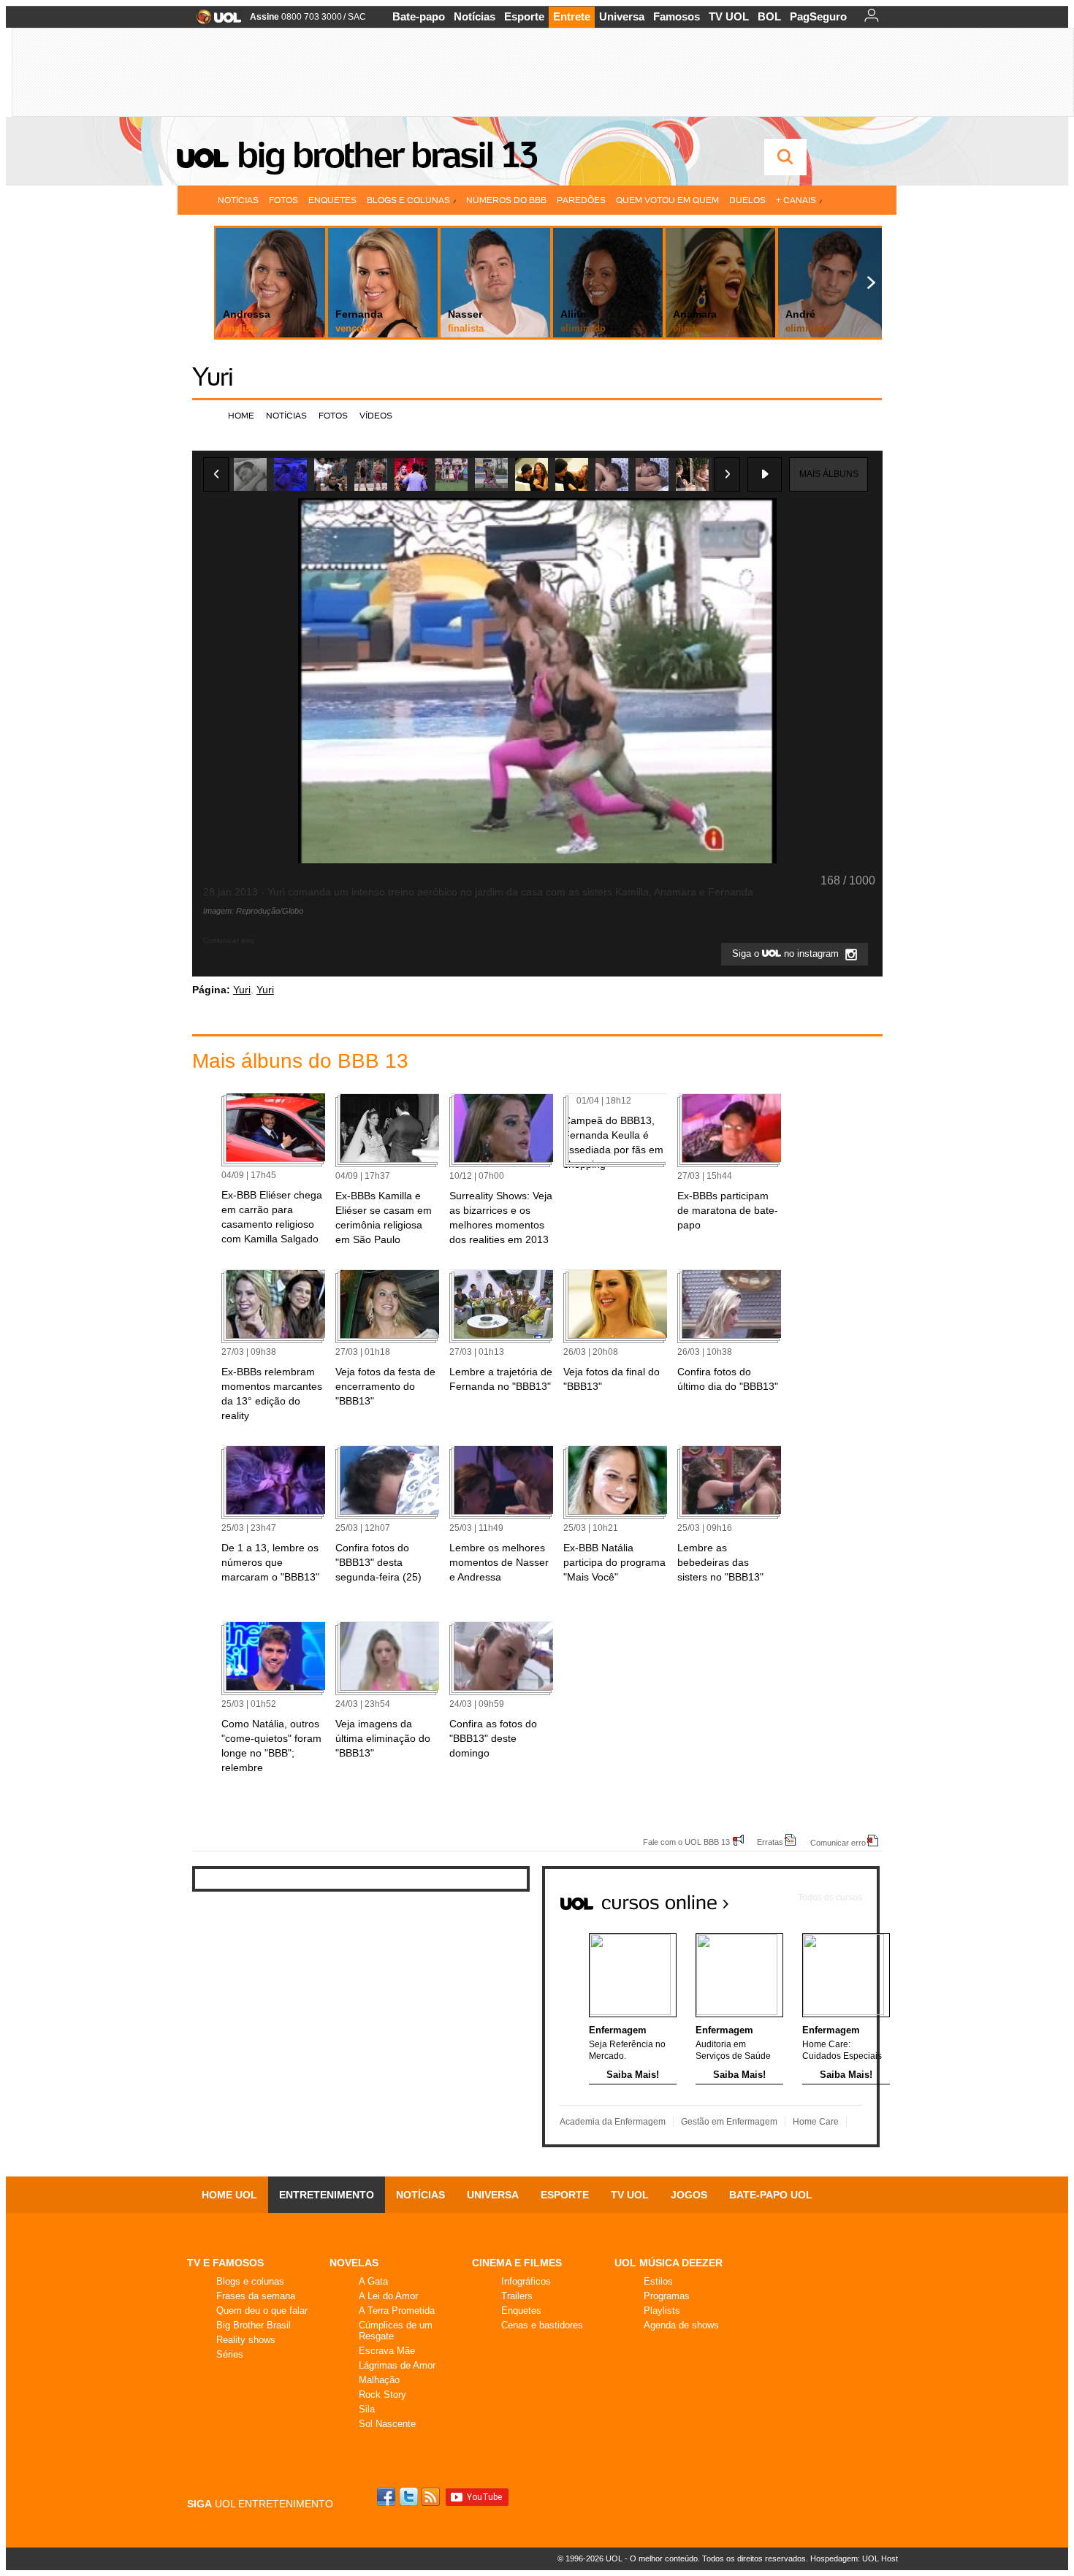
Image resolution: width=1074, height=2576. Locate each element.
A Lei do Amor (388, 2296)
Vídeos (376, 415)
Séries (230, 2354)
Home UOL (229, 2195)
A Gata (373, 2281)
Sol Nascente (387, 2424)
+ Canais (796, 200)
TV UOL (729, 16)
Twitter (410, 2497)
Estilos (658, 2281)
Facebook (388, 2497)
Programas (667, 2296)
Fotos (283, 200)
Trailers (517, 2296)
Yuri (213, 377)
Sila (367, 2409)
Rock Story (382, 2395)
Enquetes (332, 200)
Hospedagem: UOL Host (854, 2558)
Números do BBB (506, 200)
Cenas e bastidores (542, 2325)
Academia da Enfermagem (613, 2122)
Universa (622, 16)
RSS (432, 2497)
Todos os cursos (830, 1897)
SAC (357, 17)
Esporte (524, 16)
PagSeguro (818, 16)
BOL (769, 16)
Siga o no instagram (787, 953)
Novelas (354, 2263)
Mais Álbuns (829, 474)
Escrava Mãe (387, 2351)
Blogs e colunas (250, 2281)
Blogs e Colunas (408, 200)
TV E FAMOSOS (225, 2263)
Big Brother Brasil (254, 2325)
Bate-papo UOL (771, 2195)
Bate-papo (419, 16)
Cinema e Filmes (517, 2263)
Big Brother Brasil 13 (386, 155)
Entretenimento (327, 2195)
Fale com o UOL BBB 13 (686, 1842)
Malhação (379, 2380)
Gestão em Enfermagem (729, 2122)
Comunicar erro (838, 1842)
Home (241, 415)
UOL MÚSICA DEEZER (669, 2263)
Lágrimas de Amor (397, 2365)
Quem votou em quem (667, 200)
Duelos (747, 200)
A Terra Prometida (397, 2311)
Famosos (677, 16)
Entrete (572, 16)
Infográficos (526, 2281)
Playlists (662, 2311)
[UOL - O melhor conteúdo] (214, 22)
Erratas (770, 1842)
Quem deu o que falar (262, 2311)
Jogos (689, 2195)
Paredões (581, 200)
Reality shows (246, 2340)
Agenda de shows (681, 2325)
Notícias (475, 16)
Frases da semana (256, 2296)
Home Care (816, 2122)
